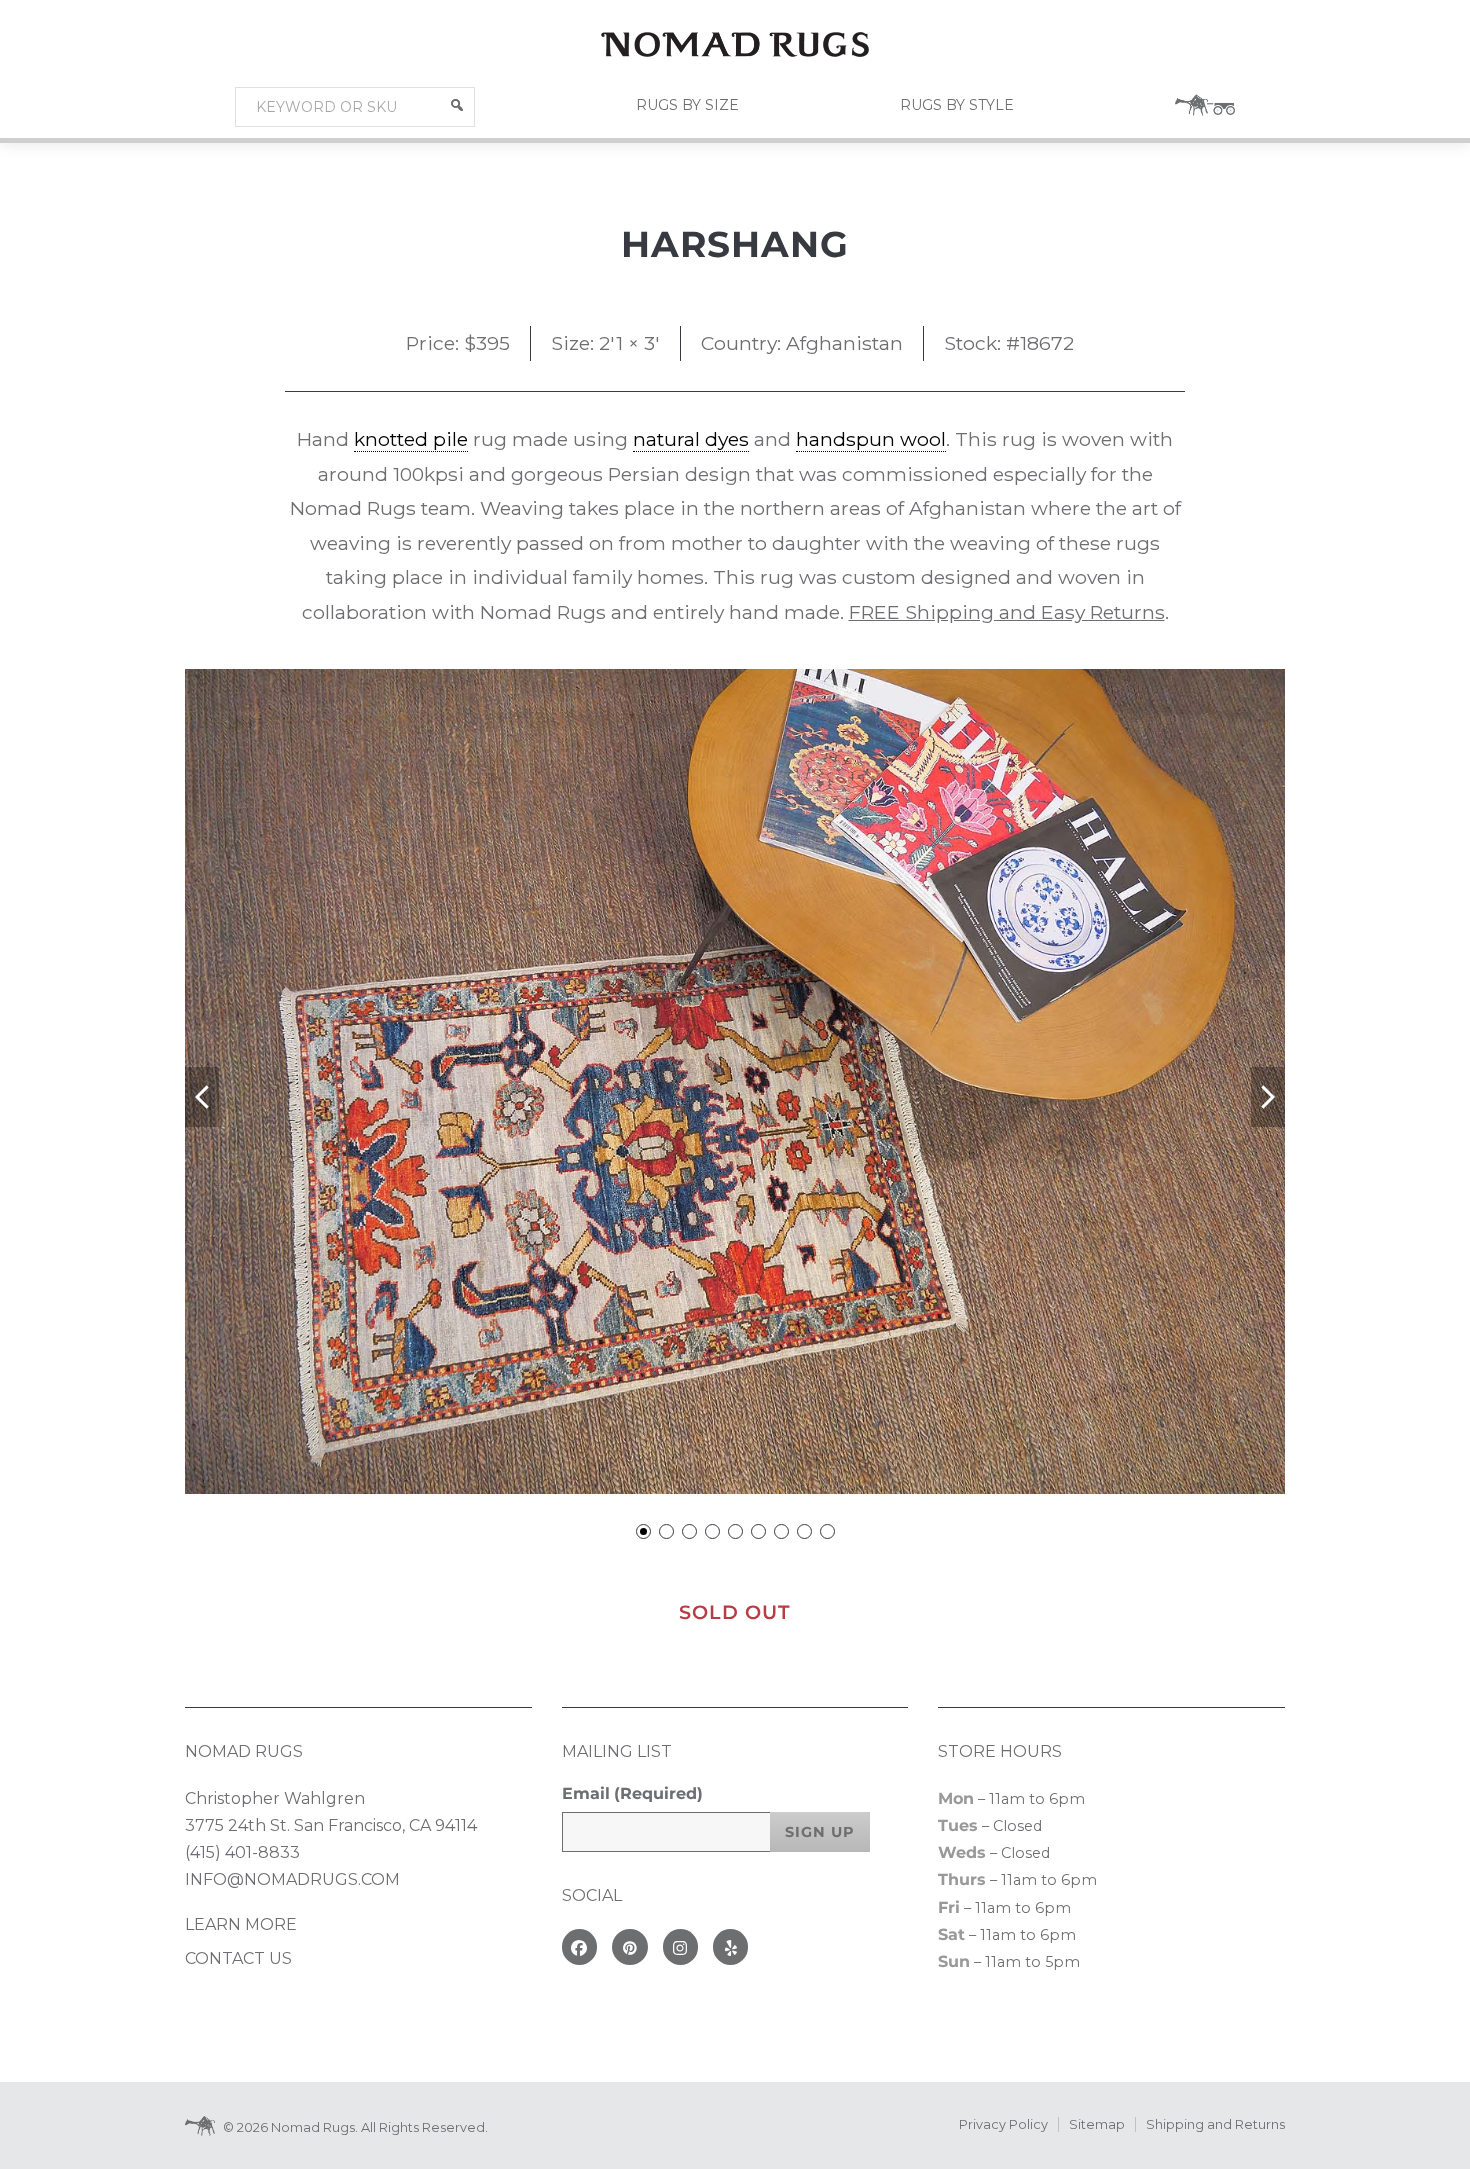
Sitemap (1097, 2124)
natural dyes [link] (691, 439)
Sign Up (820, 1832)
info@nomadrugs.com (292, 1879)
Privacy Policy (1003, 2124)
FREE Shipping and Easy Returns (1007, 612)
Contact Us (238, 1958)
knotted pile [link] (411, 439)
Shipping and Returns (1215, 2124)
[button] (457, 105)
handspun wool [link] (871, 439)
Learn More (241, 1924)
